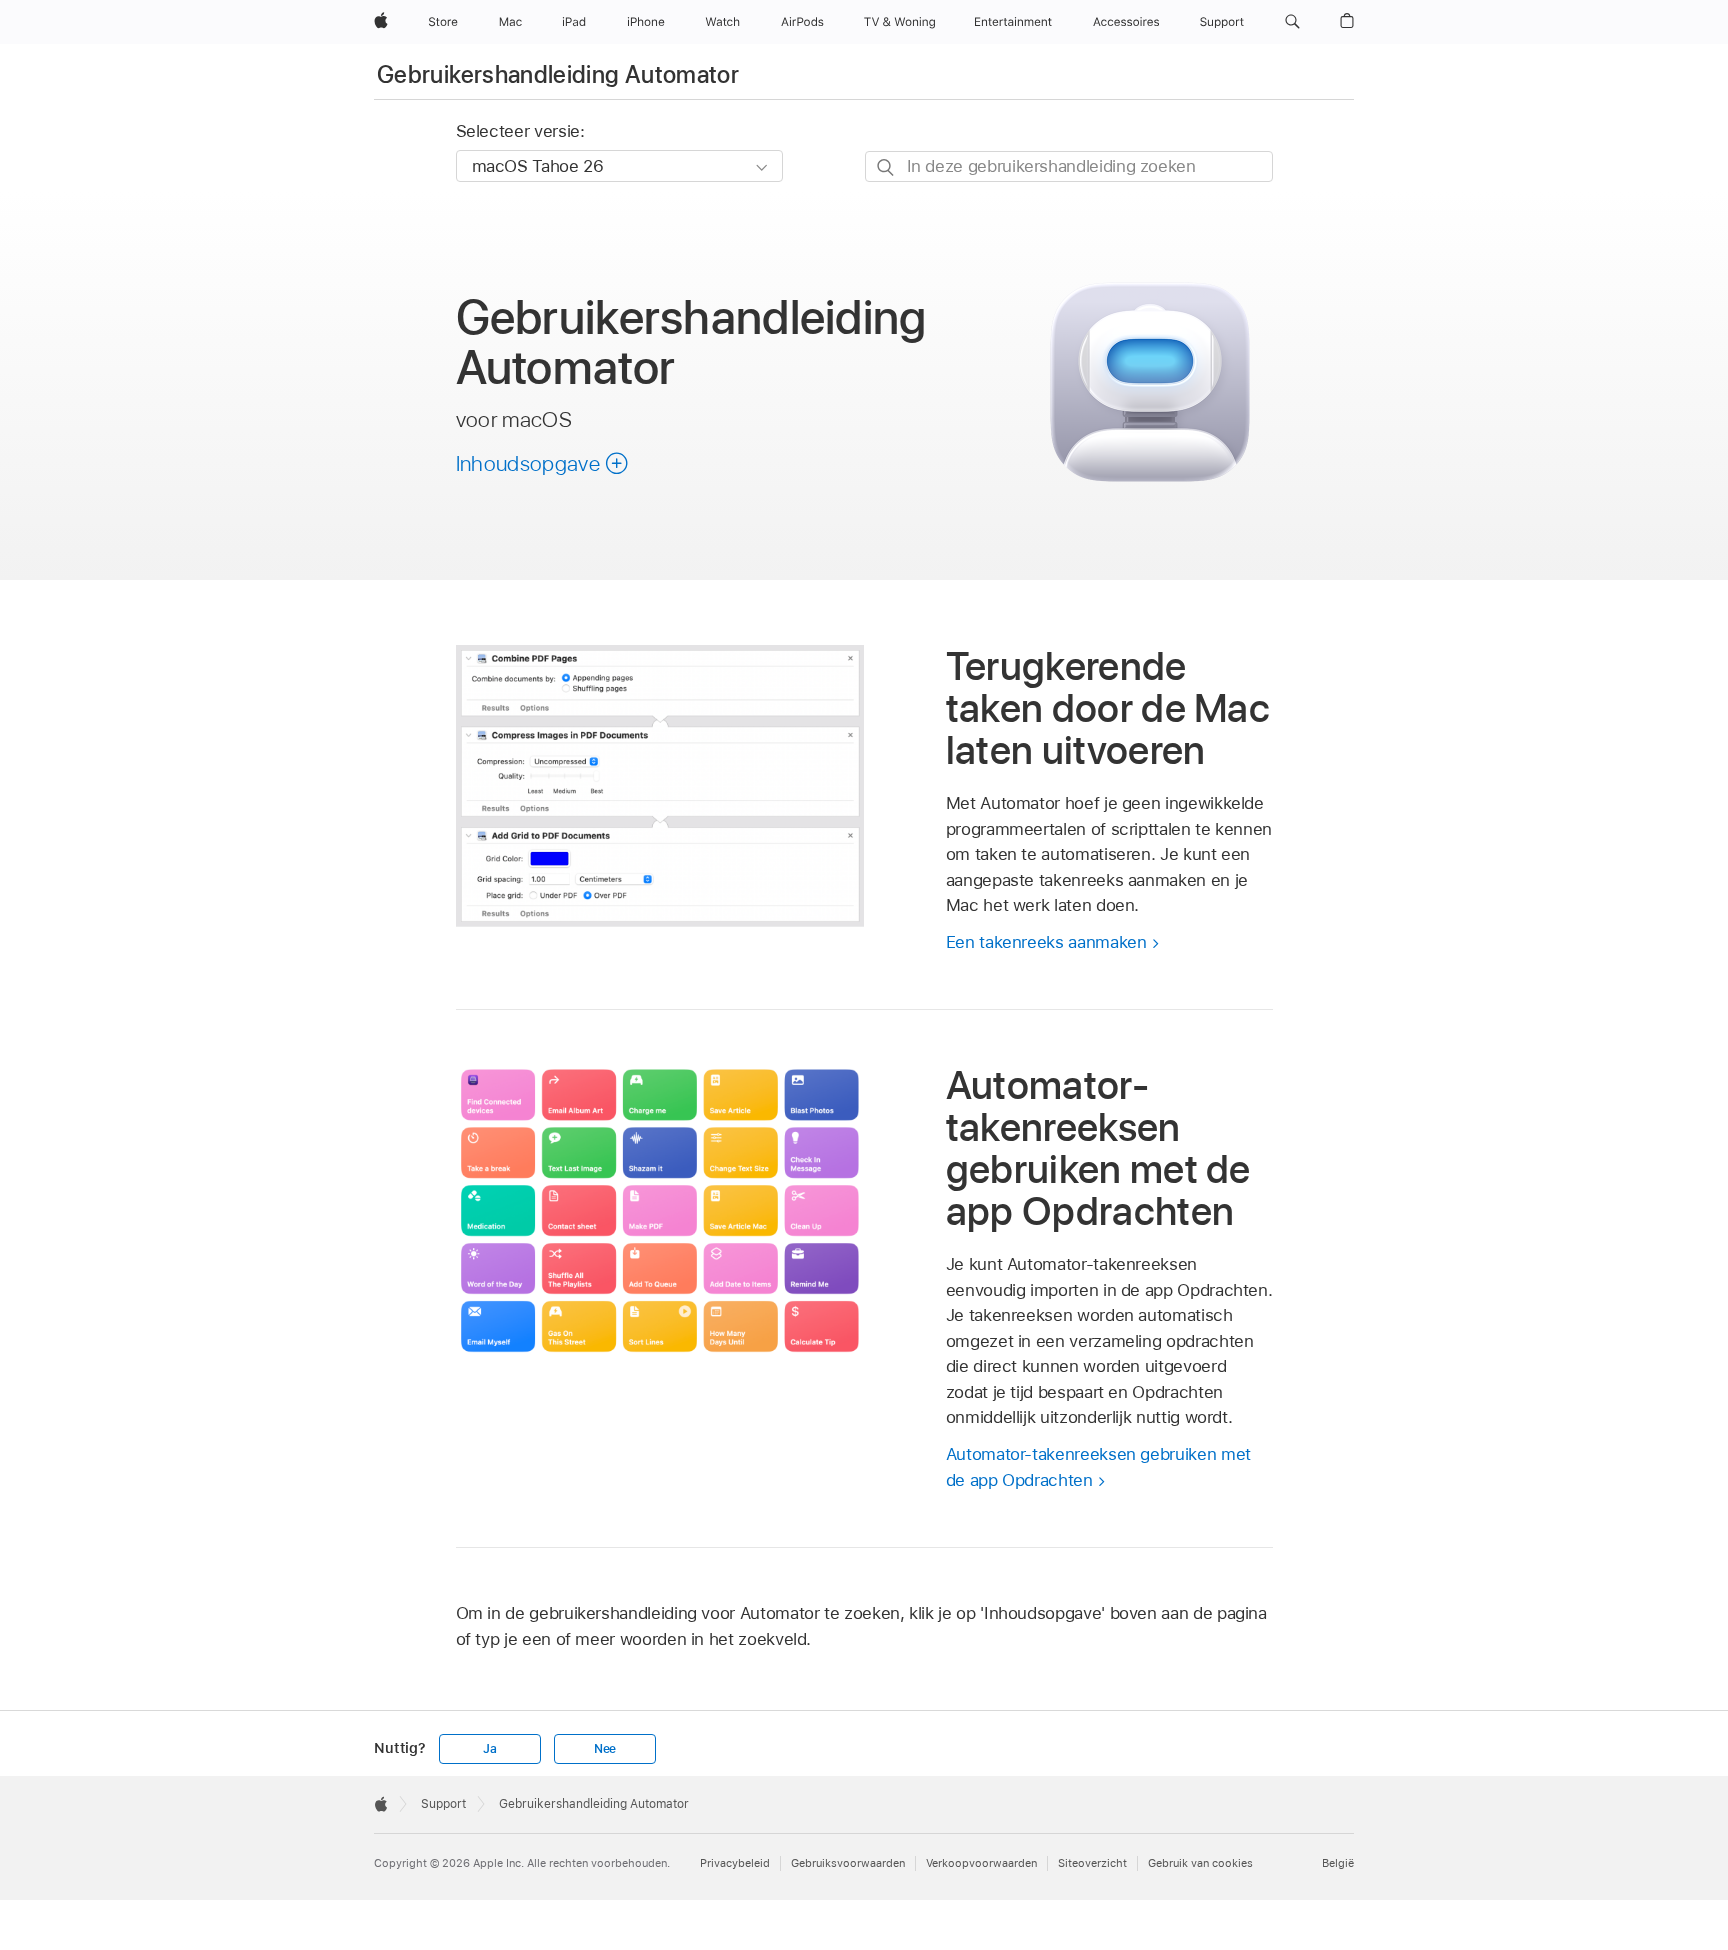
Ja (490, 1749)
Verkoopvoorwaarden (981, 1863)
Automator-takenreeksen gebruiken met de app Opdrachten (1098, 1467)
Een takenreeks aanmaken (1046, 942)
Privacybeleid (735, 1863)
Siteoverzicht (1092, 1863)
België (1338, 1863)
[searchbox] (1069, 166)
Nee (605, 1749)
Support (443, 1804)
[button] (1292, 22)
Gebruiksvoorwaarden (848, 1863)
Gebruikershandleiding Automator (558, 74)
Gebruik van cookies (1200, 1863)
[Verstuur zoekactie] (886, 167)
